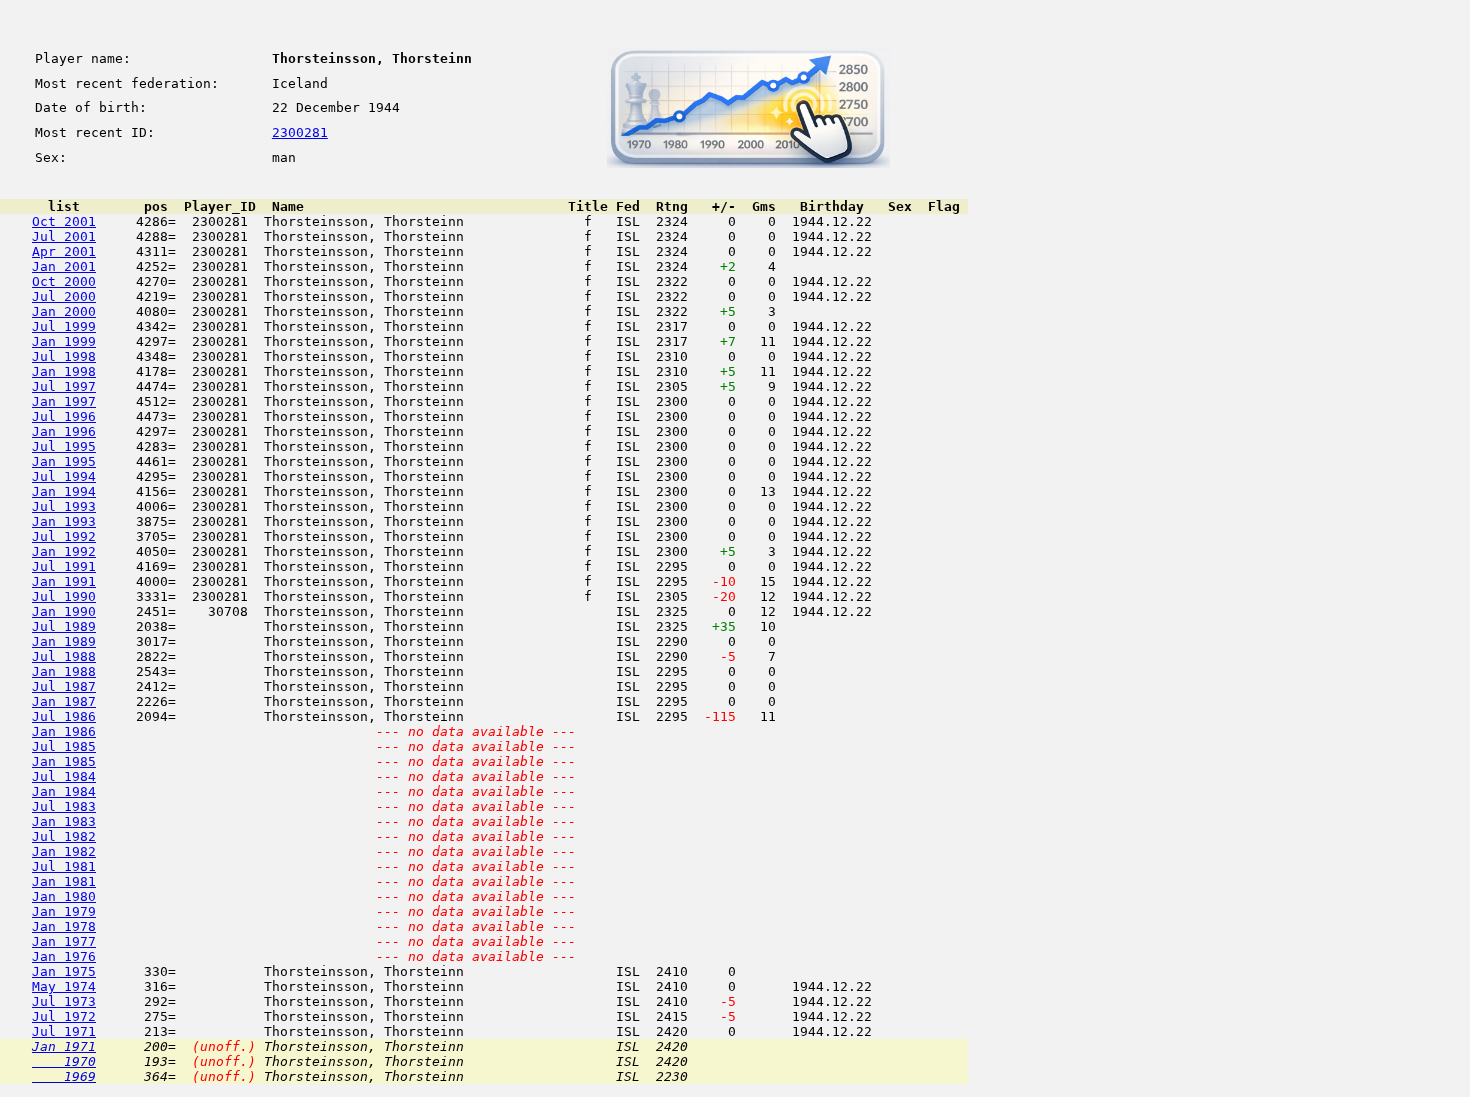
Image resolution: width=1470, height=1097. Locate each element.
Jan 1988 (64, 671)
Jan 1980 (64, 896)
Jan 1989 (64, 641)
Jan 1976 (64, 956)
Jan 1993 (64, 521)
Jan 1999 (64, 341)
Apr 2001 (64, 251)
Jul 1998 (64, 356)
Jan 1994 (64, 491)
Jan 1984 (64, 791)
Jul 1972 (64, 1016)
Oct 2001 (64, 221)
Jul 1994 (64, 476)
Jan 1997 (64, 401)
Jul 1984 (64, 776)
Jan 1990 (64, 611)
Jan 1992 (64, 551)
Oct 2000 (64, 281)
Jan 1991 (64, 581)
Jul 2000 (64, 296)
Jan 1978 (64, 926)
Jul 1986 (64, 716)
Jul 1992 (64, 536)
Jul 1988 (64, 656)
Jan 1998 (64, 371)
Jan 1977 (64, 941)
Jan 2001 (64, 266)
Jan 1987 (64, 701)
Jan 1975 (64, 971)
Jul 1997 (64, 386)
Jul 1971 (64, 1031)
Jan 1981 (64, 881)
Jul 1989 (64, 626)
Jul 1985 (64, 746)
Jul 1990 (64, 596)
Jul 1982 (64, 836)
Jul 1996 (64, 416)
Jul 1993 (64, 506)
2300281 (300, 132)
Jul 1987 (64, 686)
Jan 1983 (64, 821)
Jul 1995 (64, 446)
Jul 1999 (64, 326)
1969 (64, 1076)
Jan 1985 (64, 761)
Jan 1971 (64, 1046)
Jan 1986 (64, 731)
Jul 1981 (64, 866)
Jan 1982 (64, 851)
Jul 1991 (64, 566)
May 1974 (64, 986)
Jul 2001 (64, 236)
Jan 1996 (64, 431)
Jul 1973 (64, 1001)
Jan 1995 (64, 461)
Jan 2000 (64, 311)
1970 (64, 1061)
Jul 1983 (64, 806)
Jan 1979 (64, 911)
